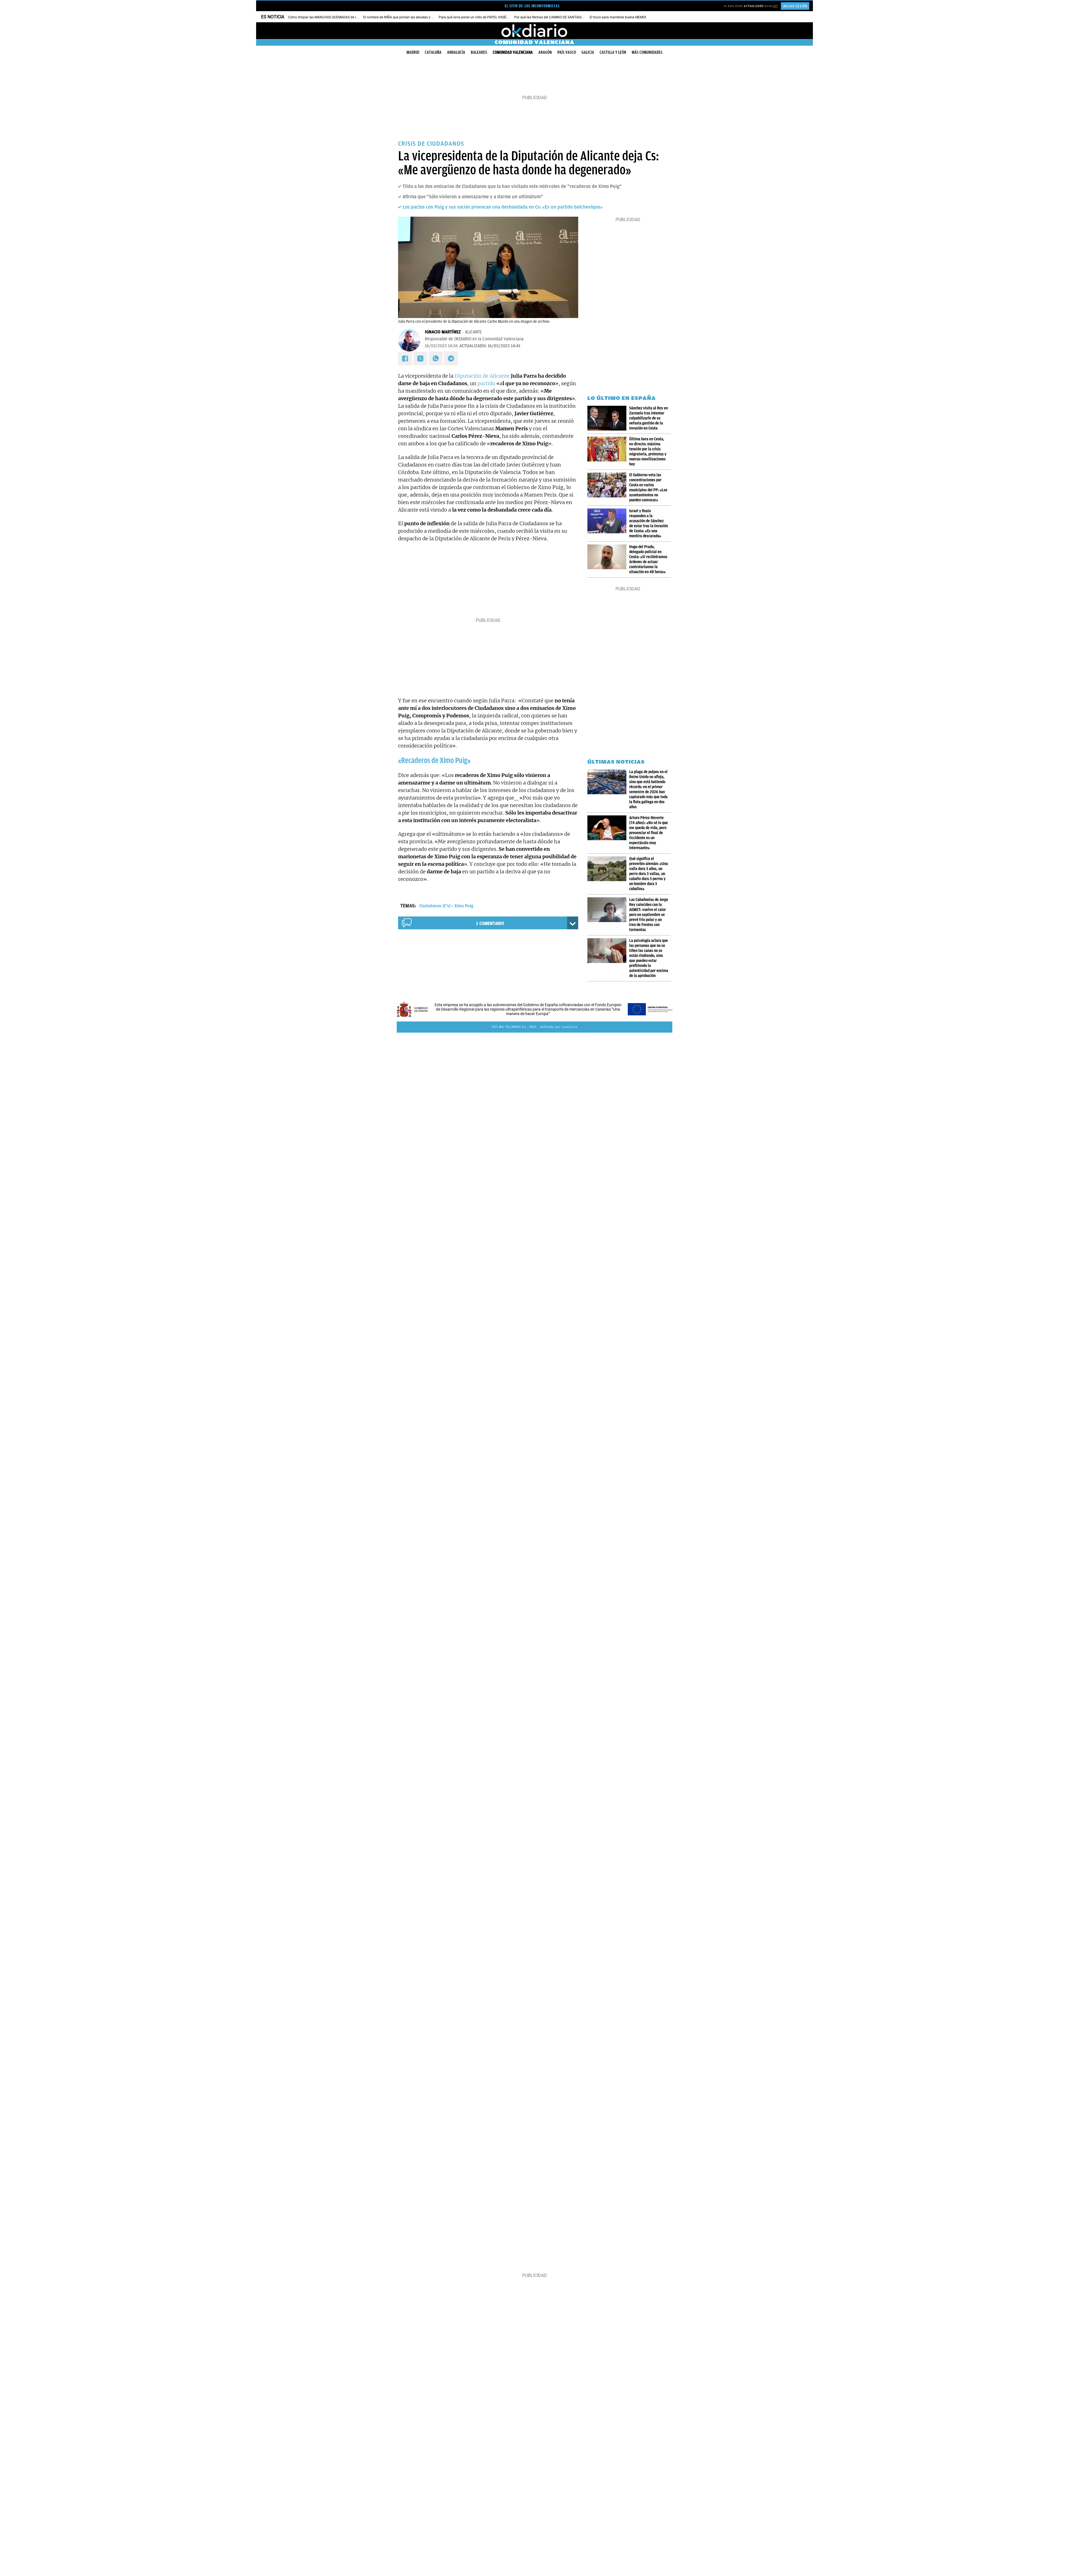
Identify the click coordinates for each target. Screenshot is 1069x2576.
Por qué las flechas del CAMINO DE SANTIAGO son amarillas (560, 17)
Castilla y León (613, 52)
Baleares (479, 52)
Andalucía (456, 52)
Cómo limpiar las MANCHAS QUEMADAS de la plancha (329, 17)
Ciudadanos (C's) (435, 906)
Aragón (545, 52)
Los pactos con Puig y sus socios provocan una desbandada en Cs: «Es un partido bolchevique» (503, 207)
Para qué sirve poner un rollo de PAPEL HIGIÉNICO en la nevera (486, 17)
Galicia (588, 52)
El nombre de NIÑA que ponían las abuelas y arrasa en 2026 (409, 17)
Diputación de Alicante (482, 376)
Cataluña (433, 52)
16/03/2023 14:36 (441, 346)
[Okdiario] (534, 31)
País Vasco (567, 52)
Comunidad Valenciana (513, 52)
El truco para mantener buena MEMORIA (620, 17)
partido (486, 383)
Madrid (413, 52)
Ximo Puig (464, 906)
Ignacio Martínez (443, 332)
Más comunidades (647, 52)
